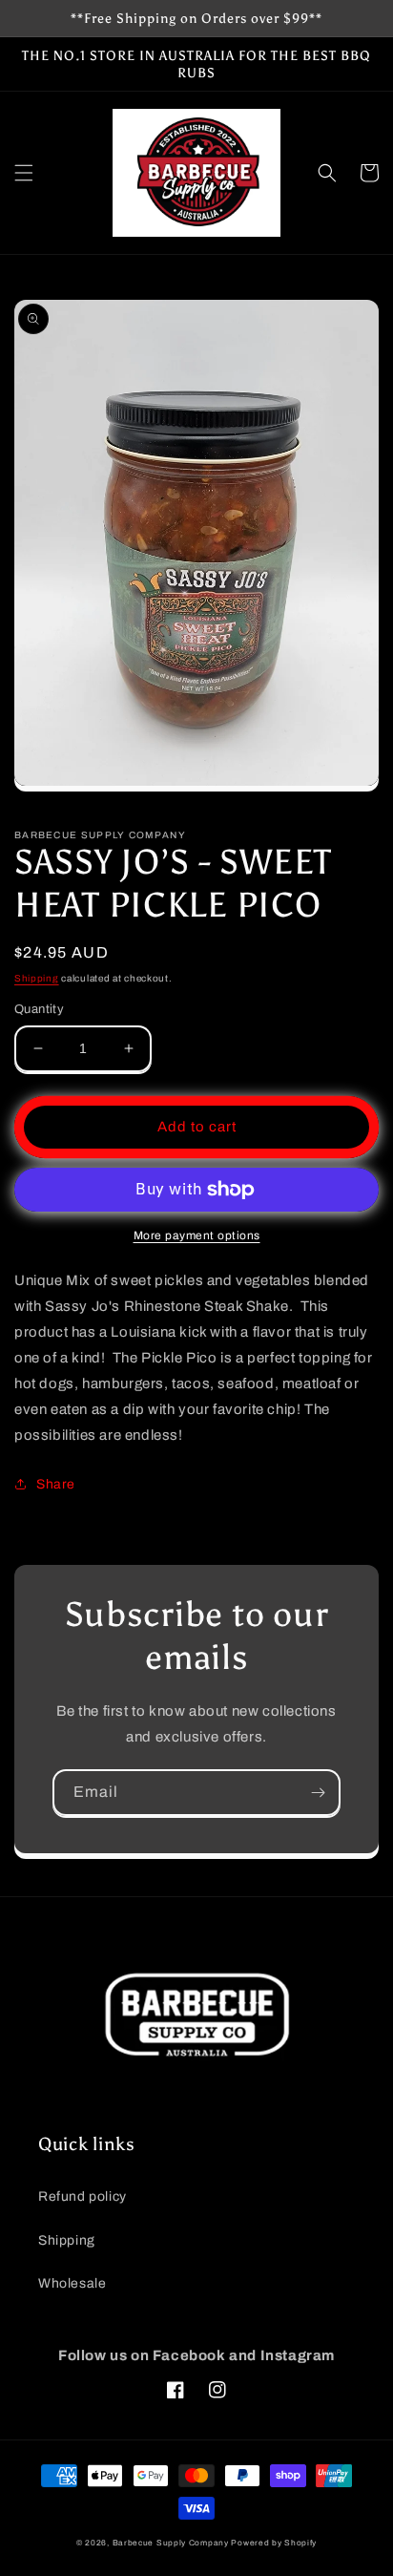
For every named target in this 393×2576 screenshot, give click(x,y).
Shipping (37, 978)
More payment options (197, 1235)
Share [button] (56, 1484)
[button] (24, 173)
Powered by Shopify (274, 2543)
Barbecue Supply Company (171, 2543)
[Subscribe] (318, 1793)
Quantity (39, 1009)
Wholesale (72, 2283)
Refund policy (83, 2196)
